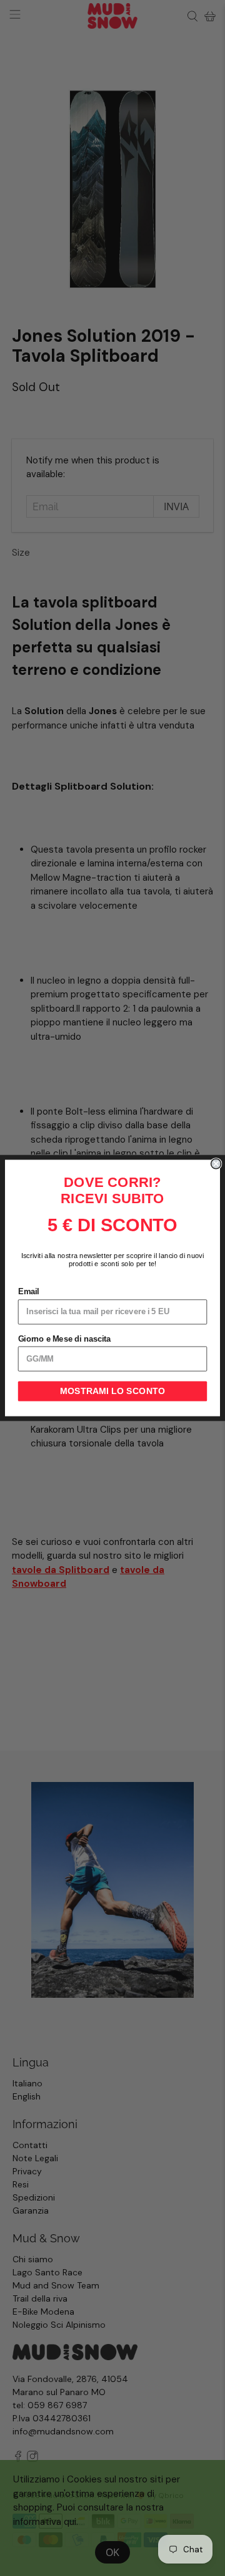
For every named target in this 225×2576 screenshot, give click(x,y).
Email (29, 1292)
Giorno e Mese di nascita (65, 1339)
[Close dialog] (216, 1164)
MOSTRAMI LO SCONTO (112, 1392)
